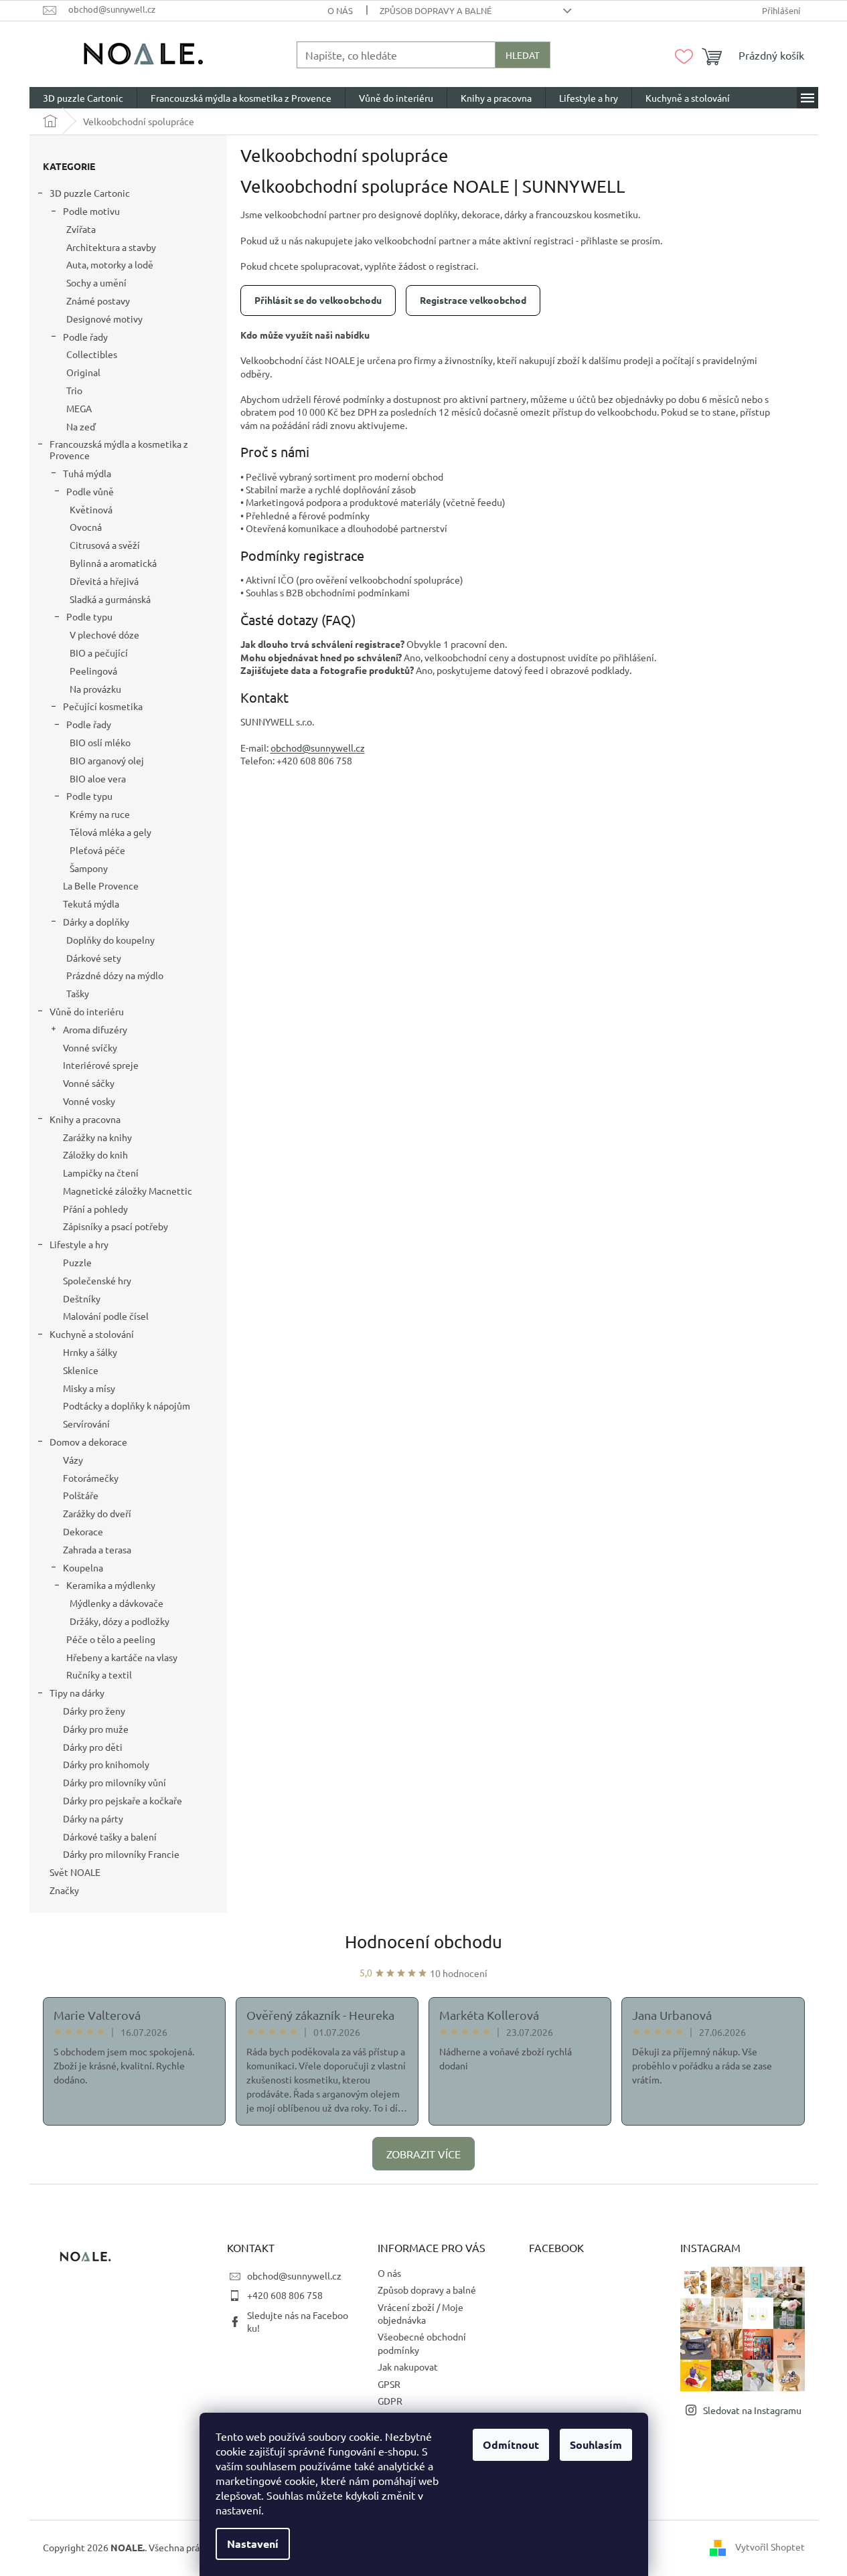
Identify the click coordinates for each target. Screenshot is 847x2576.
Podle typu (89, 616)
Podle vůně (90, 491)
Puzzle (77, 1262)
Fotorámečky (91, 1478)
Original (83, 372)
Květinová (91, 509)
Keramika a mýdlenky (111, 1585)
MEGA (79, 408)
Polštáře (81, 1495)
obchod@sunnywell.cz (294, 2276)
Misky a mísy (89, 1388)
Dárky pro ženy (94, 1711)
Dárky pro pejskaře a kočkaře (123, 1800)
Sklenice (81, 1370)
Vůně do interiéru (87, 1011)
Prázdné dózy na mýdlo (115, 975)
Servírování (86, 1424)
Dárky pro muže (96, 1729)
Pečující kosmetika (103, 706)
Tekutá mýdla (91, 904)
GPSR (389, 2384)
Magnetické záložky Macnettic (128, 1191)
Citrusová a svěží (105, 545)
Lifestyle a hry (79, 1244)
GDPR (390, 2401)
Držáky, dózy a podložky (120, 1621)
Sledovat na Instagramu (752, 2410)
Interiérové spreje (101, 1065)
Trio (74, 390)
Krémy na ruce (100, 814)
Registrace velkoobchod (473, 300)
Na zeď (81, 426)
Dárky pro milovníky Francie (121, 1854)
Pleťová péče (97, 850)
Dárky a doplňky (96, 922)
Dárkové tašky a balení (110, 1836)
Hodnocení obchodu (423, 1942)
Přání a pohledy (95, 1209)
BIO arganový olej (107, 760)
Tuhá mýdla (87, 473)
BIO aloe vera (98, 778)
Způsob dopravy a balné (436, 10)
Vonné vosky (89, 1101)
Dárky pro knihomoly (106, 1764)
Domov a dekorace (88, 1442)
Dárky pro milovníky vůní (114, 1782)
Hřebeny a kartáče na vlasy (122, 1657)
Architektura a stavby (111, 247)
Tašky (78, 993)
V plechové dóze (104, 634)
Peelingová (93, 671)
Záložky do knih (95, 1154)
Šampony (89, 868)
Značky (64, 1890)
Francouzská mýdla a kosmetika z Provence (119, 449)
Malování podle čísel (106, 1316)
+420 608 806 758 (285, 2295)
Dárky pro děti (93, 1747)
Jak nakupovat (408, 2367)
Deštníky (82, 1298)
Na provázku (95, 689)
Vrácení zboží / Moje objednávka (420, 2313)
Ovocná (86, 527)
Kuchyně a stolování (92, 1334)
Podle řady (85, 337)
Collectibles (92, 354)
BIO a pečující (99, 653)
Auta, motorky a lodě (110, 264)
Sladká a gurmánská (110, 599)
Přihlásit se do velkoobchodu (318, 300)
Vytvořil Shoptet (770, 2547)
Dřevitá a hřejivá (104, 581)
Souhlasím (596, 2444)
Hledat (523, 55)
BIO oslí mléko (100, 742)
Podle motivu (91, 211)
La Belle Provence (101, 885)
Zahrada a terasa (97, 1549)
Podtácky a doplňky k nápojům (127, 1405)
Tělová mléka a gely (110, 832)
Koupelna (83, 1567)
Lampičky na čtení (101, 1173)
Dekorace (83, 1531)
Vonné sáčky (89, 1083)
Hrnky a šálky (90, 1352)
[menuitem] (83, 98)
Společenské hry (97, 1280)
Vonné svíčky (90, 1047)
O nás (340, 10)
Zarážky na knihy (97, 1137)
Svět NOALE (75, 1872)
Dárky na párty (93, 1818)
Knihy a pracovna (85, 1119)
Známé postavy (98, 300)
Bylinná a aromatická (113, 563)
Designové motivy (104, 319)
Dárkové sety (94, 958)
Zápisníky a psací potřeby (115, 1226)
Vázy (73, 1460)
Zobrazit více (423, 2154)
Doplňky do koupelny (110, 940)
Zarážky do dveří (97, 1513)
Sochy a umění (96, 282)
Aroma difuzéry (95, 1029)
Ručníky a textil (99, 1675)
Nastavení (253, 2544)
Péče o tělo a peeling (111, 1639)
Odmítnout (511, 2444)
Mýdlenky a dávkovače (117, 1603)
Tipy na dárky (77, 1693)
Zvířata (81, 229)
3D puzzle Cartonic (90, 193)
